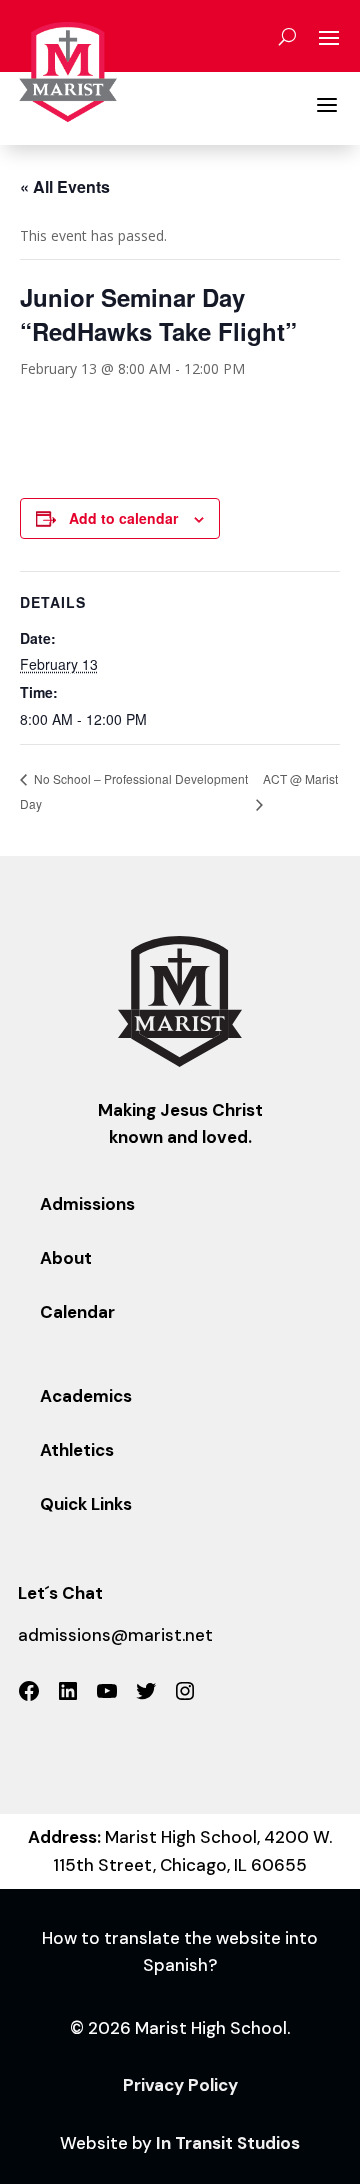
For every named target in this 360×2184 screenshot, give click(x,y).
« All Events (65, 186)
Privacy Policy (180, 2085)
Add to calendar (123, 518)
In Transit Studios (228, 2143)
